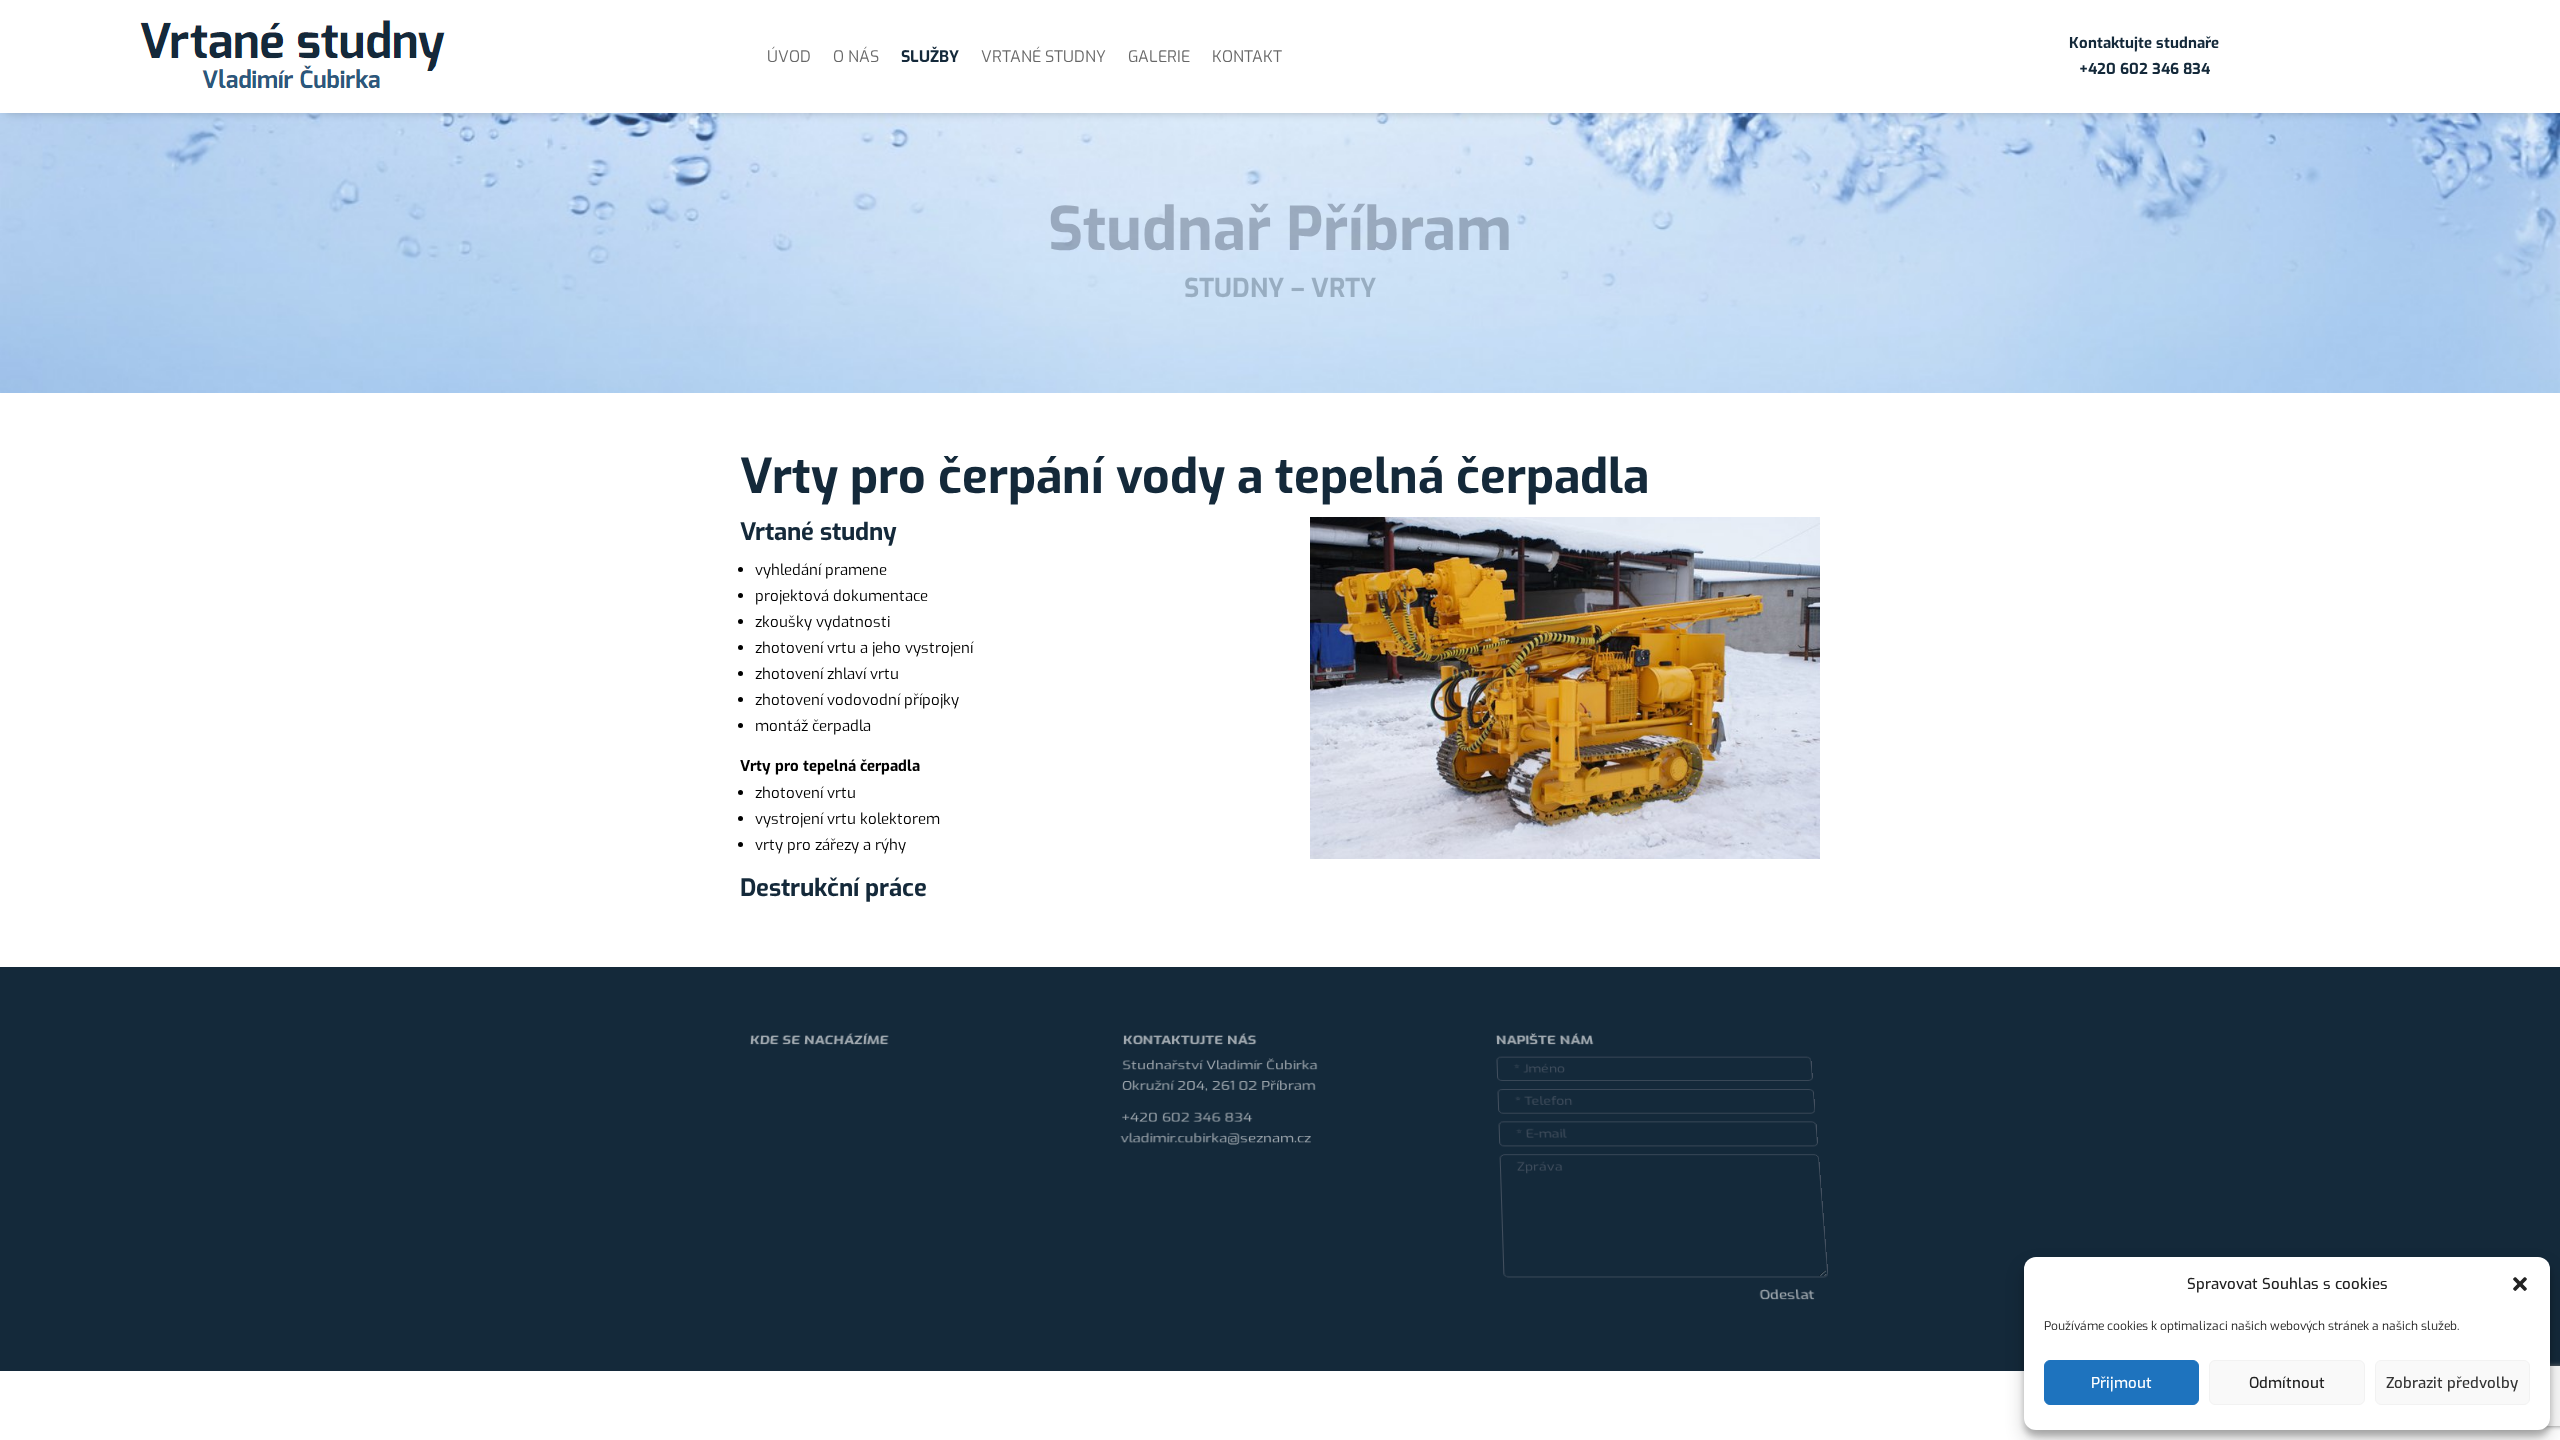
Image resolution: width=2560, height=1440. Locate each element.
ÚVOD (789, 56)
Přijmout (2121, 1383)
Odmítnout (2287, 1383)
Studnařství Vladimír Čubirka (1219, 1039)
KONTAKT (1247, 56)
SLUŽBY (930, 56)
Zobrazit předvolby (2452, 1383)
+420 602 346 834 (1186, 1105)
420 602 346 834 (2149, 69)
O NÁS (856, 56)
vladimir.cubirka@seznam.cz (1215, 1130)
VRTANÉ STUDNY (1043, 56)
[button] (2520, 1284)
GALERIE (1159, 56)
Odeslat (1778, 1322)
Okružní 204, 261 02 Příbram (1218, 1064)
